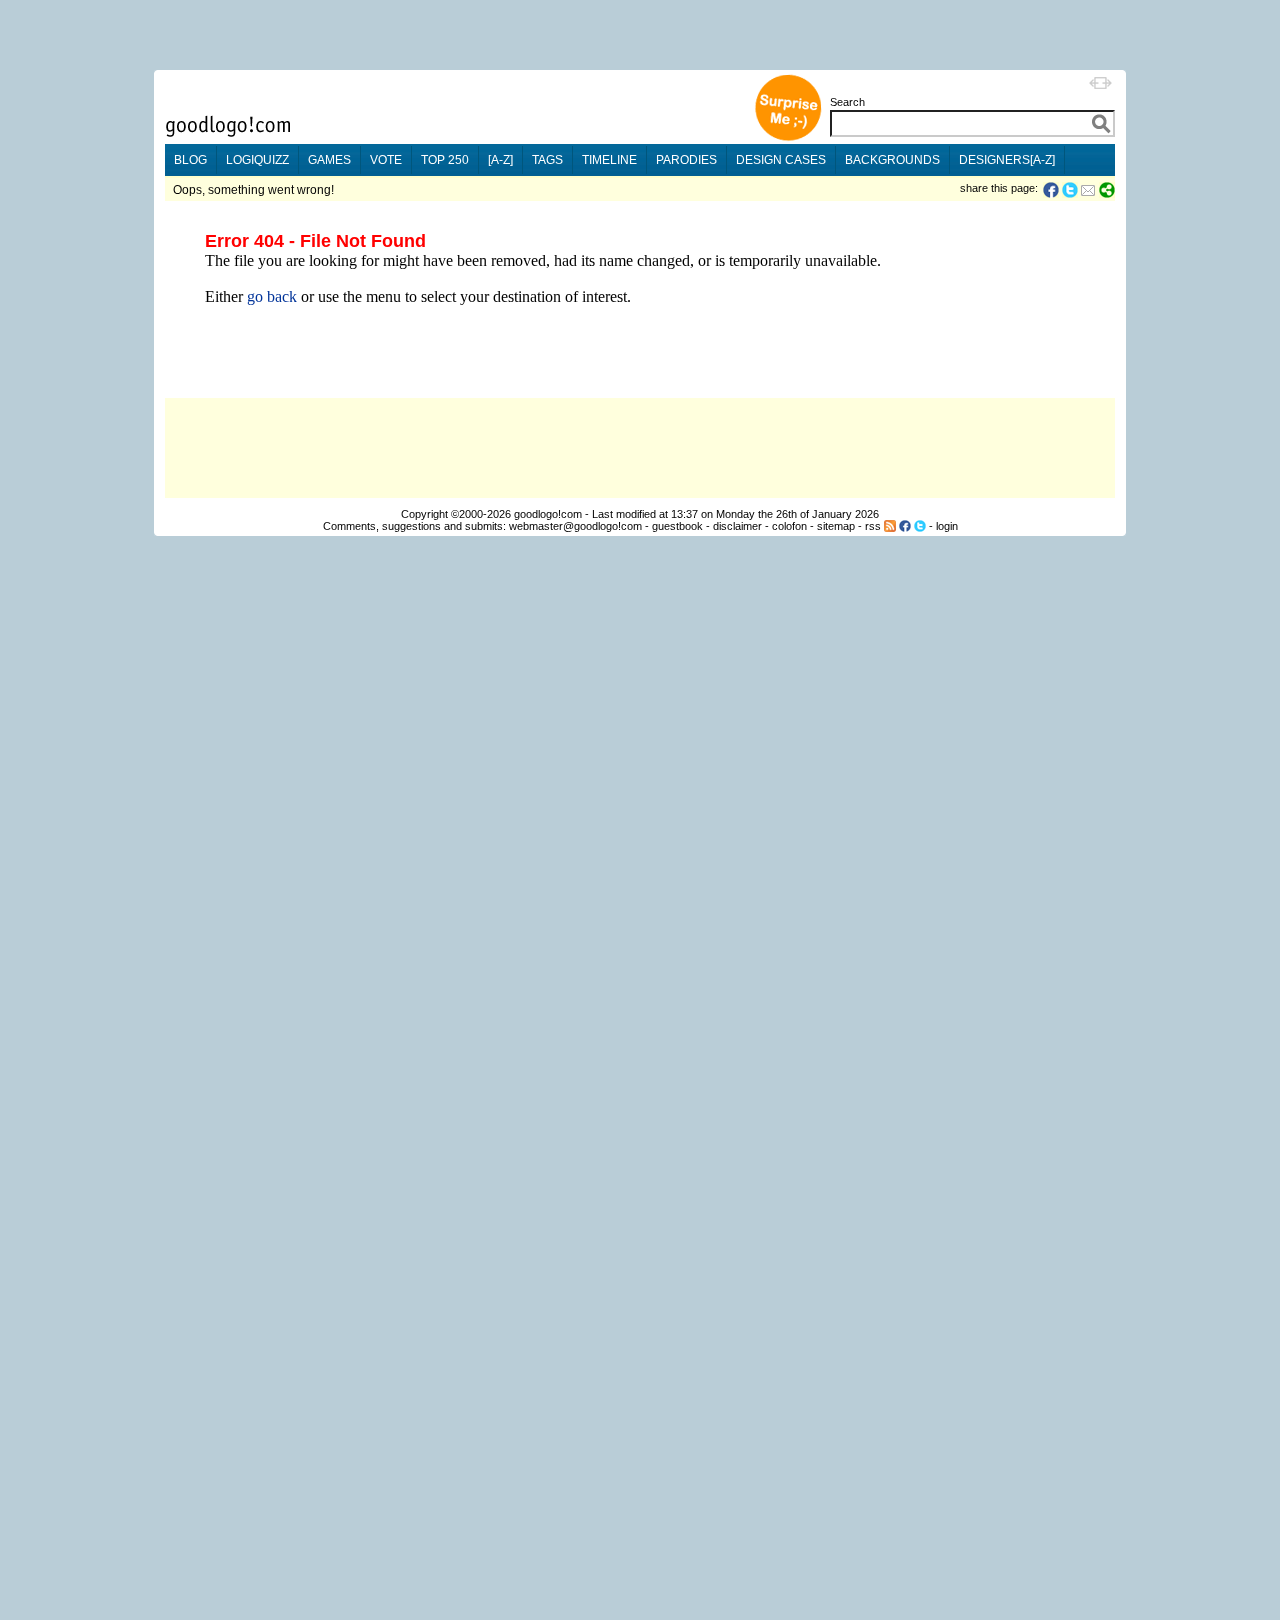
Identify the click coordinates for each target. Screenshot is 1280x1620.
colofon (789, 526)
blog (190, 160)
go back (272, 296)
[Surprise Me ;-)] (788, 138)
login (947, 526)
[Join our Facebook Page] (905, 526)
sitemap (836, 526)
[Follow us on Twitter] (920, 526)
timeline (609, 160)
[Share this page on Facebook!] (1052, 190)
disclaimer (737, 526)
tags (547, 160)
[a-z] (500, 160)
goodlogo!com (548, 514)
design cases (781, 160)
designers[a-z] (1007, 160)
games (329, 160)
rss (873, 526)
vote (386, 160)
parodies (686, 160)
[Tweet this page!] (1071, 190)
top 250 (445, 160)
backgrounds (892, 160)
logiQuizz (257, 160)
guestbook (677, 526)
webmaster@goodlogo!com (575, 526)
